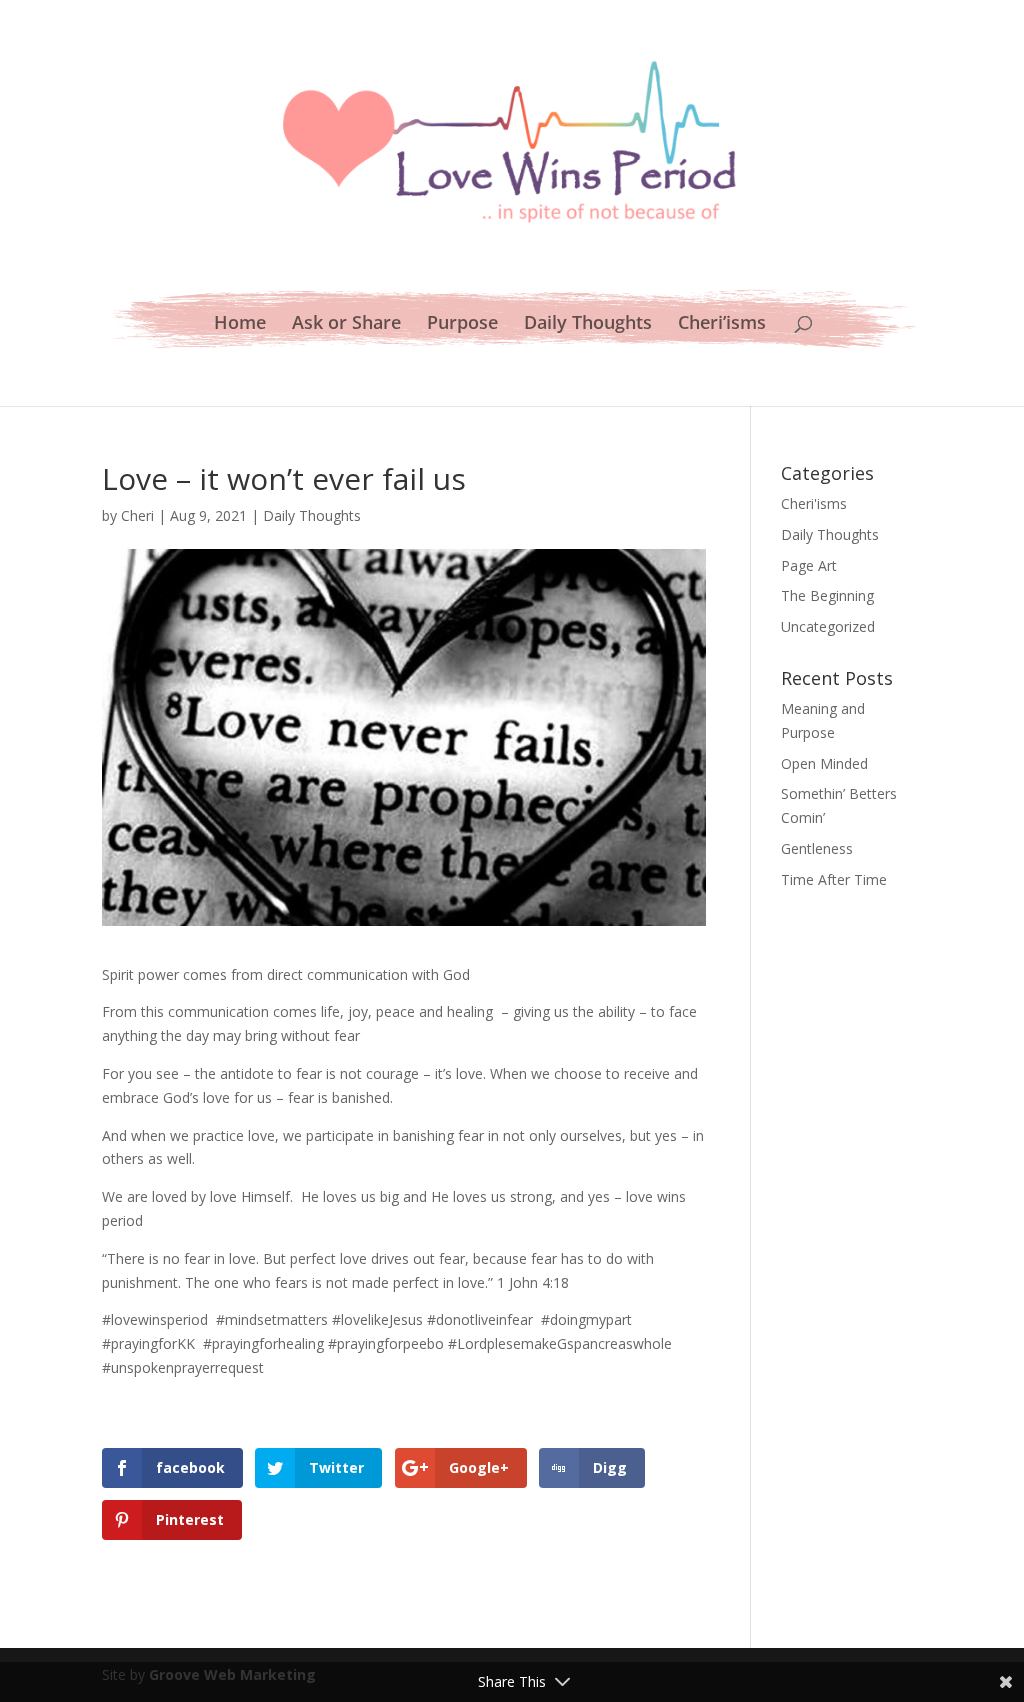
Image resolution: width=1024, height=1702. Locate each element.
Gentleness (817, 848)
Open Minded (824, 763)
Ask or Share (346, 324)
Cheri (137, 515)
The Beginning (827, 595)
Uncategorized (828, 626)
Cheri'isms (814, 503)
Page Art (809, 565)
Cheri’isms (722, 324)
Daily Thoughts (588, 324)
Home (240, 324)
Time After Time (834, 879)
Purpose (462, 324)
